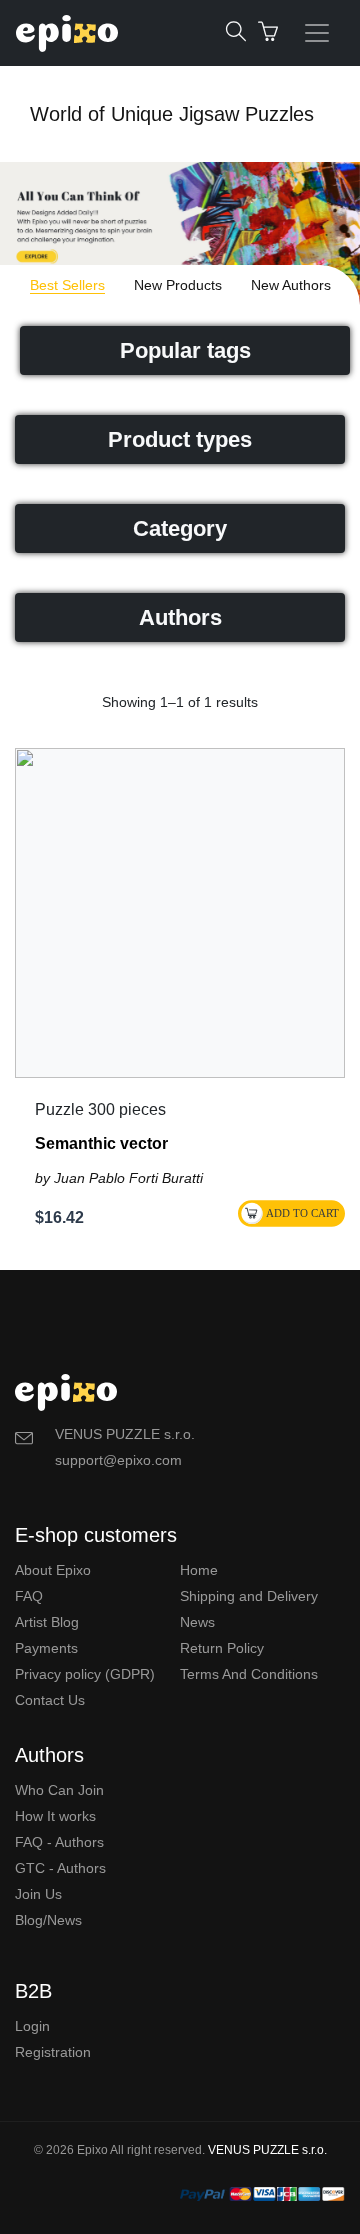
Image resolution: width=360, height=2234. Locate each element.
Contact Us (50, 1700)
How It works (55, 1816)
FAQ (29, 1596)
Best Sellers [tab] (67, 285)
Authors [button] (180, 617)
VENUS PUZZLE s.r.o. (267, 2150)
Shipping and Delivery (249, 1596)
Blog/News (48, 1920)
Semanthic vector (101, 1143)
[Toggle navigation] (317, 33)
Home (199, 1570)
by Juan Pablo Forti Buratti (119, 1178)
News (197, 1622)
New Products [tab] (178, 285)
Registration (53, 2052)
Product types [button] (180, 439)
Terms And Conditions (249, 1674)
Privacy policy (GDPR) (85, 1674)
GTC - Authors (60, 1868)
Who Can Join (59, 1790)
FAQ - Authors (59, 1842)
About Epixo (53, 1570)
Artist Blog (47, 1622)
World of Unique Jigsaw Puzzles (172, 114)
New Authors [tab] (291, 285)
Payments (46, 1648)
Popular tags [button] (185, 350)
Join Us (38, 1894)
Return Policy (222, 1648)
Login (32, 2026)
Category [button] (180, 528)
